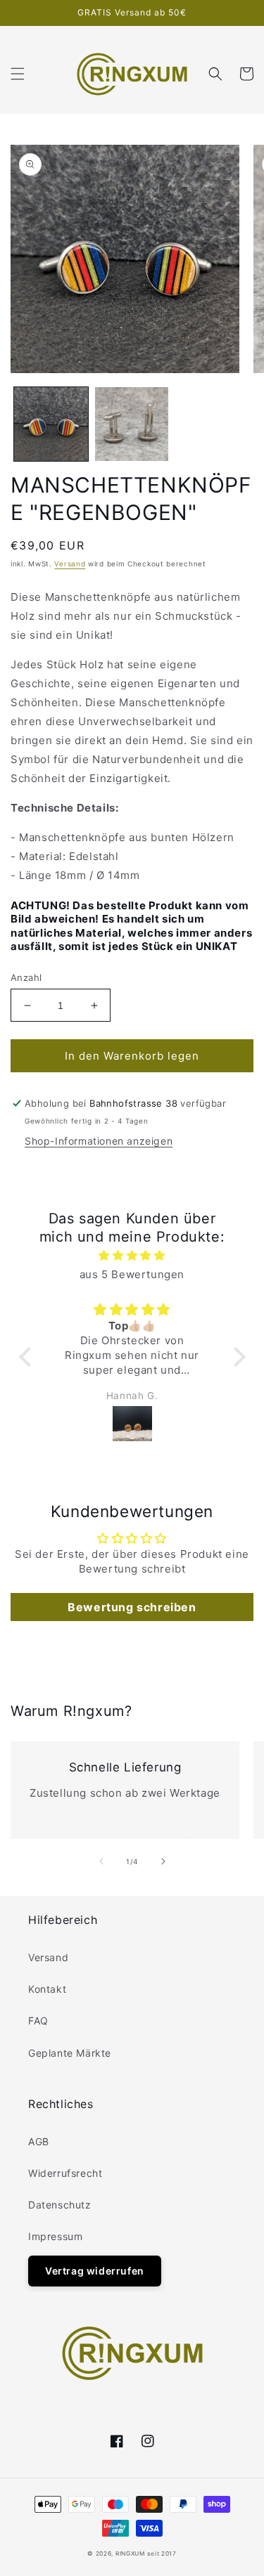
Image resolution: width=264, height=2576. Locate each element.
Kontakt (47, 1989)
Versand (70, 564)
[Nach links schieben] (101, 1861)
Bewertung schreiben (132, 1607)
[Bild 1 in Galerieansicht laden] (51, 424)
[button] (18, 74)
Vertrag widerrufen (95, 2271)
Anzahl (26, 977)
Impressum (55, 2236)
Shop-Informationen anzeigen (99, 1141)
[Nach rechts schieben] (163, 1861)
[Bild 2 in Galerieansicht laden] (132, 424)
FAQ (38, 2021)
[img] (132, 1255)
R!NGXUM (130, 2554)
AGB (39, 2141)
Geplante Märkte (70, 2053)
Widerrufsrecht (65, 2173)
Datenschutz (60, 2205)
